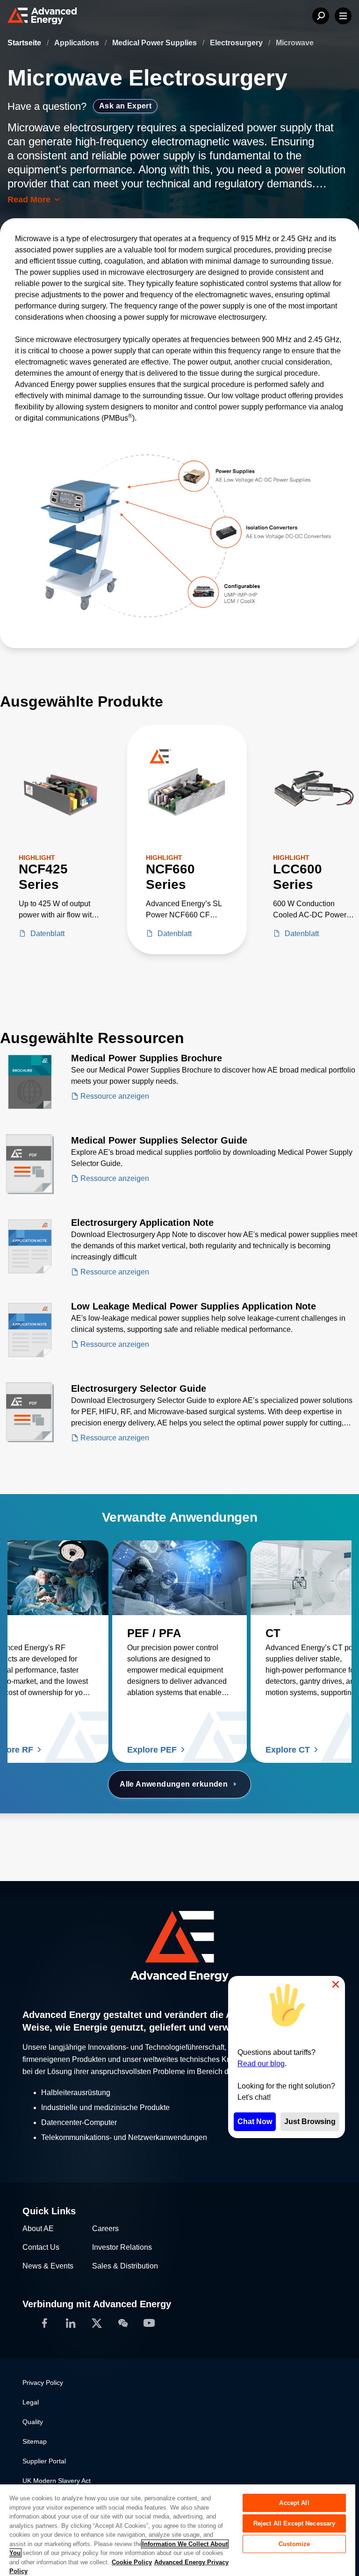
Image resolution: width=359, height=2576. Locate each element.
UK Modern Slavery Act (57, 2481)
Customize (294, 2544)
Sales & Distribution (125, 2266)
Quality (33, 2422)
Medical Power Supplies (155, 43)
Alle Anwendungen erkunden (174, 1784)
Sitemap (35, 2441)
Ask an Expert (125, 106)
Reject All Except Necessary (294, 2523)
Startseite (25, 43)
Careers (105, 2229)
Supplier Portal (44, 2461)
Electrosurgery (237, 43)
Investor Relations (122, 2247)
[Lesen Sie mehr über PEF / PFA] (179, 1578)
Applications (78, 43)
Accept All (294, 2503)
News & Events (48, 2266)
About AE (38, 2229)
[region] (178, 2530)
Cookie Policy (132, 2562)
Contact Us (41, 2247)
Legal (31, 2402)
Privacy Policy (43, 2383)
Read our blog (261, 2064)
